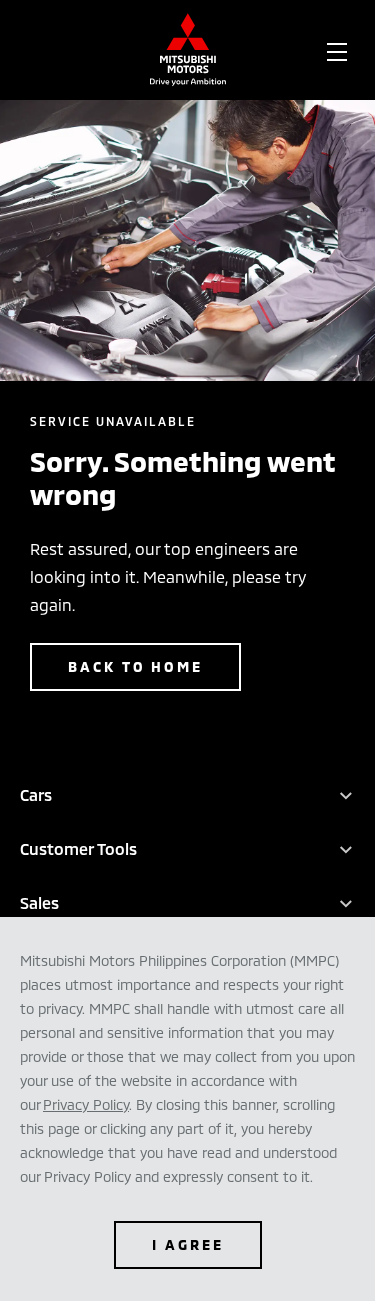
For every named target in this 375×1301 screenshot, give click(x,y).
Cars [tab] (36, 794)
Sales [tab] (39, 902)
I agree (188, 1244)
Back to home (135, 666)
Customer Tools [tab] (78, 848)
